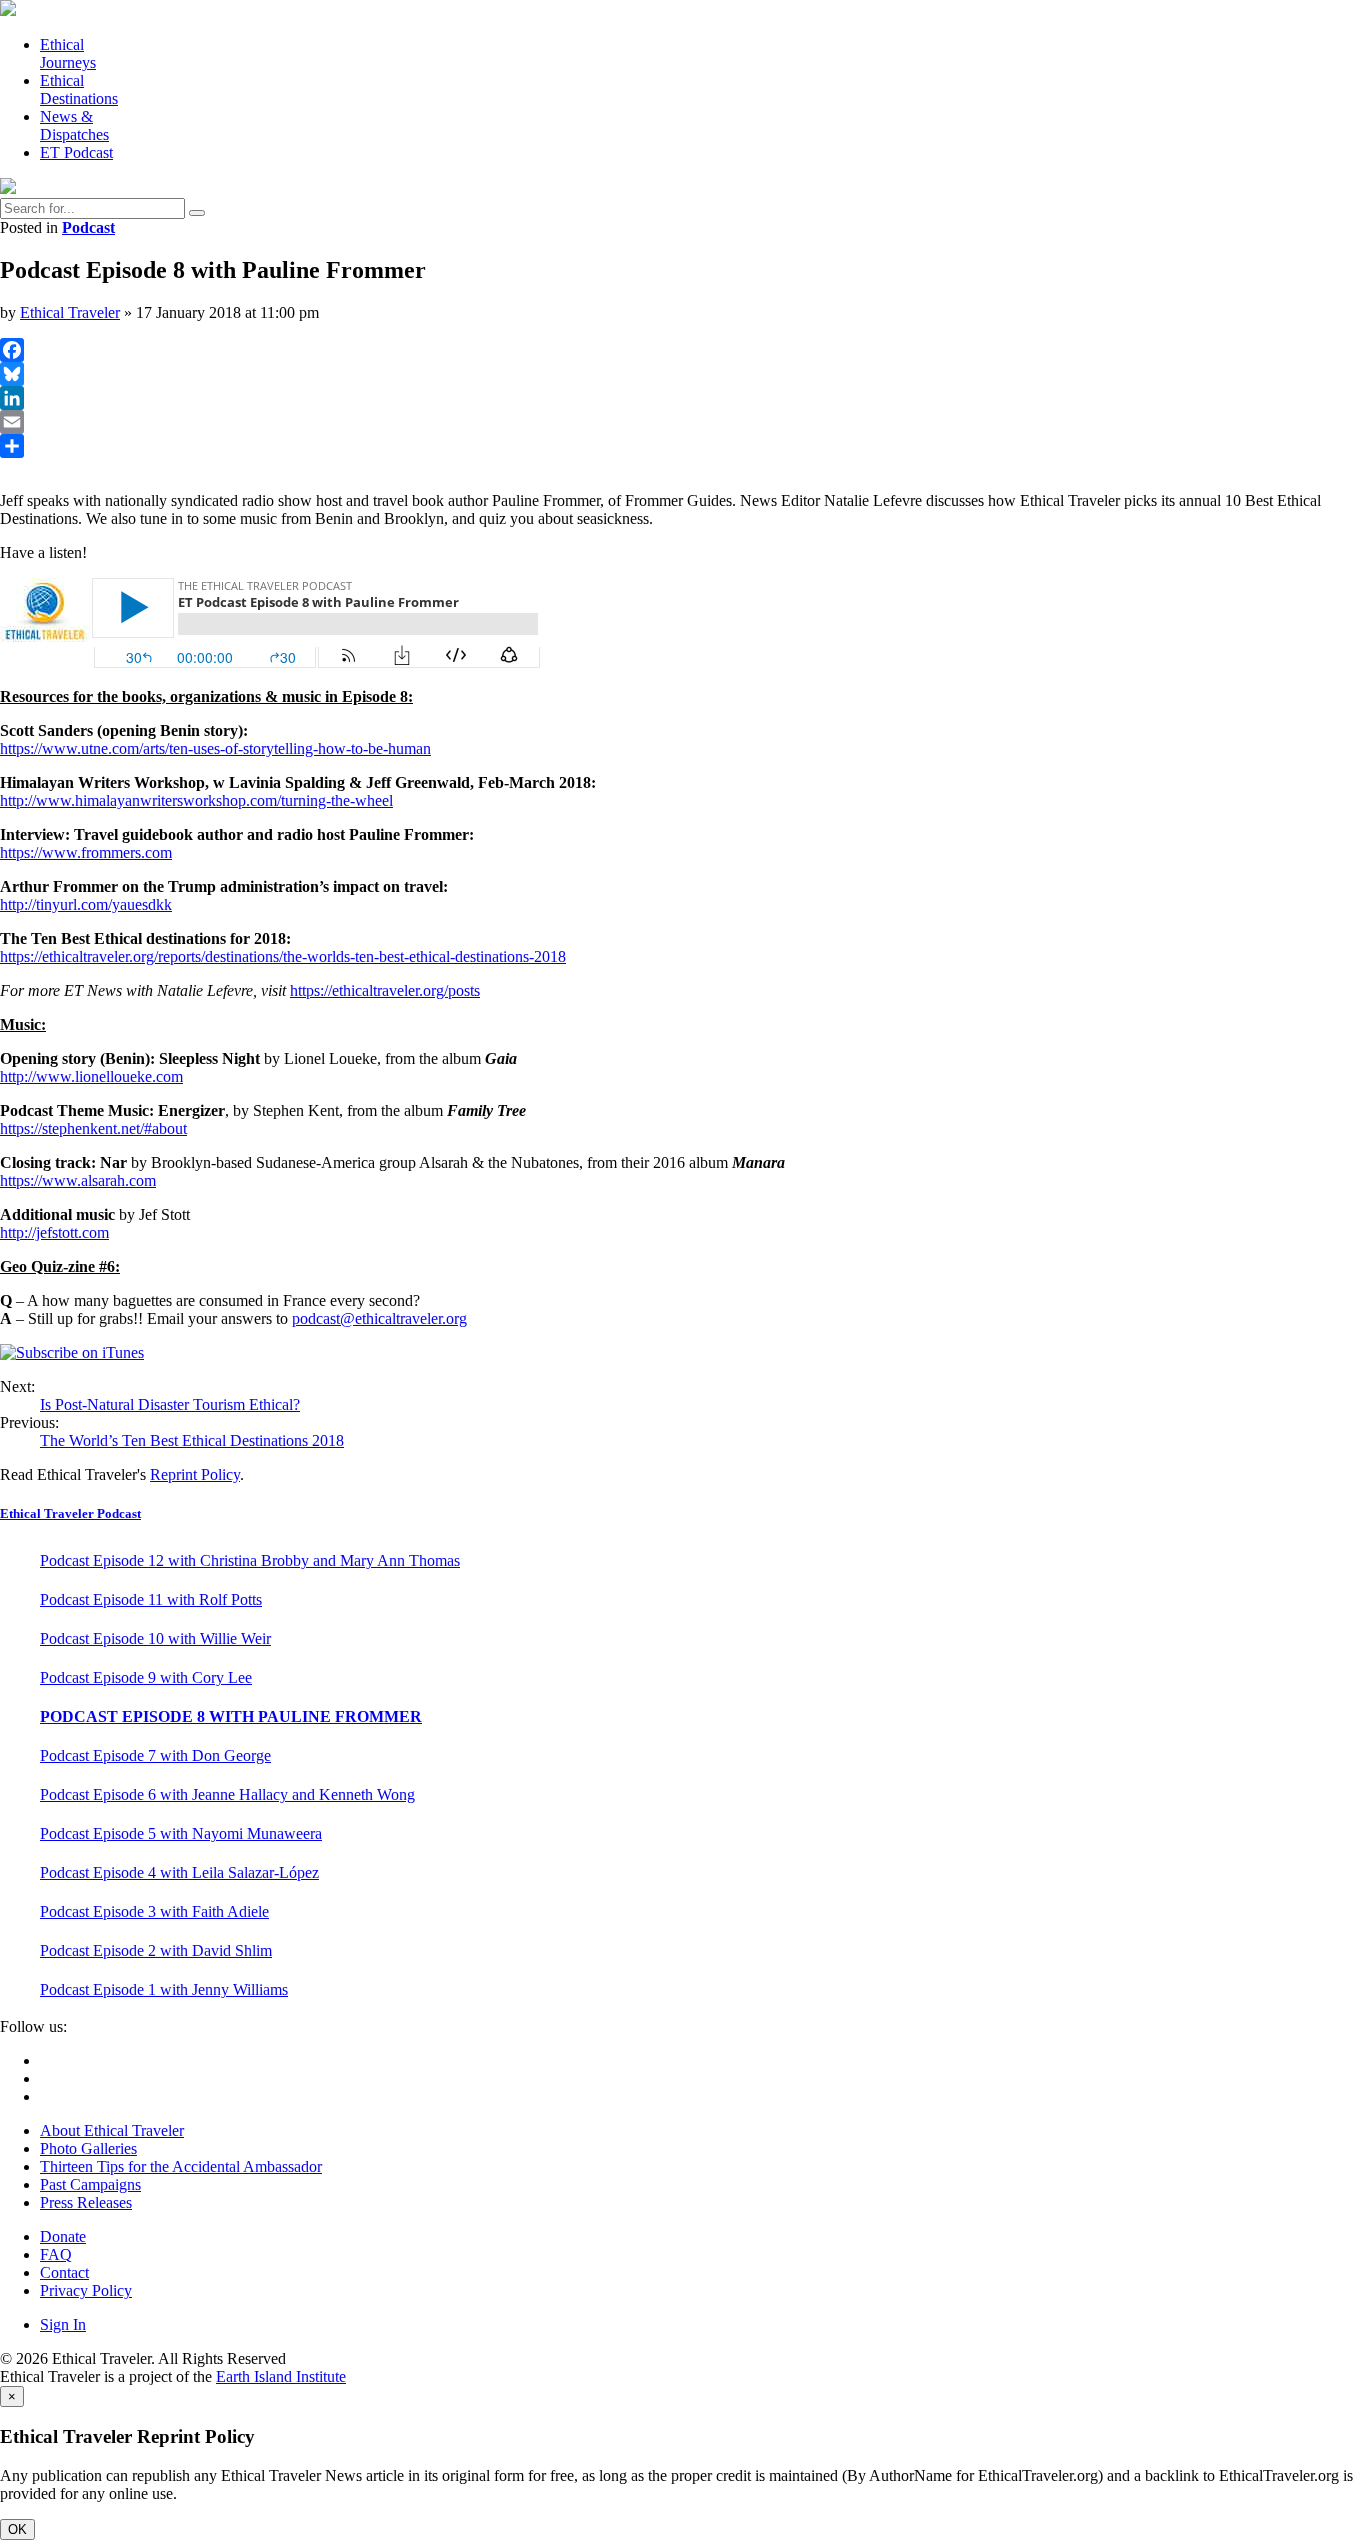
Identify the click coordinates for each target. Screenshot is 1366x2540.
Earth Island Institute (281, 2376)
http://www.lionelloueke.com (91, 1076)
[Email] (683, 422)
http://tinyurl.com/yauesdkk (86, 904)
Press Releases (86, 2202)
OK (17, 2529)
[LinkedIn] (683, 398)
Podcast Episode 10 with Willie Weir (155, 1638)
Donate (63, 2236)
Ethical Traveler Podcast (70, 1513)
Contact (64, 2272)
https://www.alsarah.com (78, 1180)
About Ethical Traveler (112, 2130)
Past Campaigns (90, 2184)
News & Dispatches (74, 125)
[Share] (683, 446)
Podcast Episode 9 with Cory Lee (146, 1677)
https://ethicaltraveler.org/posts (385, 990)
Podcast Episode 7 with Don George (155, 1755)
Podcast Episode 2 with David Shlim (156, 1950)
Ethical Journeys (68, 53)
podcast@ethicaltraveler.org (379, 1318)
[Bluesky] (683, 374)
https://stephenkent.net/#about (93, 1128)
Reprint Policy (195, 1474)
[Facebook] (683, 350)
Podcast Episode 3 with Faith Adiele (154, 1911)
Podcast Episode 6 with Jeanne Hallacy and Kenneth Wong (227, 1794)
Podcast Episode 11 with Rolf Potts (151, 1599)
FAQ (56, 2254)
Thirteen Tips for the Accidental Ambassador (181, 2166)
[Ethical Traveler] (8, 10)
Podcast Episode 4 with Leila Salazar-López (179, 1872)
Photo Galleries (88, 2148)
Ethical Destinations (79, 89)
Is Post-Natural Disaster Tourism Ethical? (170, 1404)
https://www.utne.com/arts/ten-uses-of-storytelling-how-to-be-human (215, 748)
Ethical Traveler (70, 312)
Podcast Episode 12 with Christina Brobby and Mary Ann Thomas (250, 1560)
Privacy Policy (86, 2290)
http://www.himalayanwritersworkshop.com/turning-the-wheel (196, 800)
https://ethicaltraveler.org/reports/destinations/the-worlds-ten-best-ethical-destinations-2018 (283, 956)
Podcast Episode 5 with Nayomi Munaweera (181, 1833)
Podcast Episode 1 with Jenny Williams (164, 1989)
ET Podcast (76, 152)
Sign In (63, 2324)
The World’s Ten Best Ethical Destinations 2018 (192, 1440)
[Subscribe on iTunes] (72, 1352)
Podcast (88, 227)
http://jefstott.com (54, 1232)
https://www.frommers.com (86, 852)
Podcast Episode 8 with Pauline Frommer (231, 1716)
